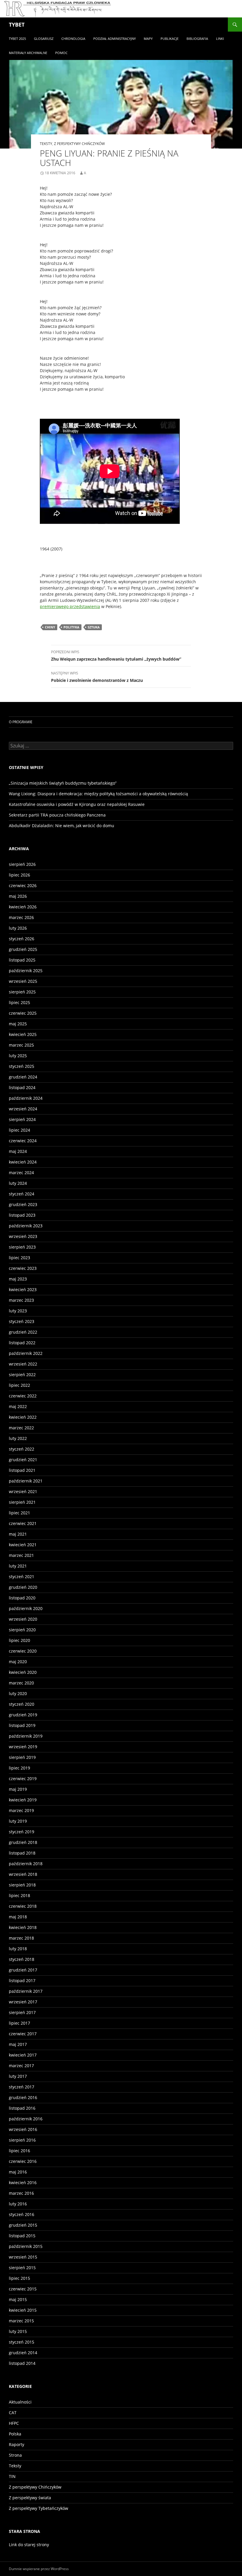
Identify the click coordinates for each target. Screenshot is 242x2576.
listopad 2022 (22, 1343)
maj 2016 (18, 2172)
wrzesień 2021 (23, 1491)
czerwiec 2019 (23, 1779)
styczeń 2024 (22, 1194)
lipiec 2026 (19, 875)
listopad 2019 (22, 1725)
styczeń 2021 (22, 1577)
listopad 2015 (22, 2236)
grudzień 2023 (23, 1204)
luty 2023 (18, 1311)
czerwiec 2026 (23, 885)
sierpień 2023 (22, 1247)
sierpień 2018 (22, 1885)
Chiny (50, 627)
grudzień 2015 (23, 2225)
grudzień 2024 (23, 1077)
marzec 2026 (21, 917)
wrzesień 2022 (23, 1364)
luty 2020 (18, 1693)
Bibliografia (197, 39)
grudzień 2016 (23, 2097)
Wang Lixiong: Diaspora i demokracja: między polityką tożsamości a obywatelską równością (98, 794)
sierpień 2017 (22, 2012)
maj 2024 (18, 1151)
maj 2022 (18, 1406)
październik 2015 (26, 2246)
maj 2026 (18, 896)
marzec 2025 (21, 1045)
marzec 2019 (21, 1810)
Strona (15, 2455)
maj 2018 (18, 1917)
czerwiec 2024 (23, 1141)
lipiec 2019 (19, 1768)
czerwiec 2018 (23, 1906)
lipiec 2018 (19, 1895)
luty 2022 (18, 1438)
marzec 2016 (21, 2193)
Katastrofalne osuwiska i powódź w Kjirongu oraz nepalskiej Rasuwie (77, 804)
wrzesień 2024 (23, 1109)
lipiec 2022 (19, 1385)
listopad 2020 (22, 1598)
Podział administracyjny (115, 39)
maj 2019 (18, 1789)
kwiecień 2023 (23, 1289)
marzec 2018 (21, 1938)
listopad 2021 (22, 1470)
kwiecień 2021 (23, 1545)
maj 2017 (18, 2044)
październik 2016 (26, 2119)
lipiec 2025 (19, 1002)
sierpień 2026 (22, 864)
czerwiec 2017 (23, 2034)
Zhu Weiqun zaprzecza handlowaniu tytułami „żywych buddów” (116, 656)
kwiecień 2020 (23, 1672)
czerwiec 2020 (23, 1651)
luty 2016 (18, 2204)
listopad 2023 (22, 1215)
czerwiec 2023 (23, 1268)
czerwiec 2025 (23, 1013)
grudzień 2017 (23, 1970)
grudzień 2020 (23, 1587)
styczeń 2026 (22, 939)
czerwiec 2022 (23, 1396)
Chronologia (73, 39)
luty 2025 (18, 1056)
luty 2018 (18, 1949)
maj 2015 (18, 2299)
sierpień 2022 (22, 1375)
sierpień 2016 (22, 2140)
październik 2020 (26, 1608)
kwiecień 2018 (23, 1927)
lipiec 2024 (19, 1130)
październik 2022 (26, 1353)
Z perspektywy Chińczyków (79, 144)
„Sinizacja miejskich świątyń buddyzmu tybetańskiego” (63, 783)
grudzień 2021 (23, 1460)
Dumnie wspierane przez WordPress (39, 2569)
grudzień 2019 (23, 1715)
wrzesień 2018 (23, 1874)
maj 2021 (18, 1534)
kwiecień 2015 (23, 2310)
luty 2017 (18, 2076)
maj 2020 (18, 1662)
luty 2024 (18, 1183)
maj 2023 (18, 1279)
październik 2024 (26, 1098)
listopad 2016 (22, 2108)
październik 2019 (26, 1736)
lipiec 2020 (19, 1640)
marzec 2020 (21, 1683)
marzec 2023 (21, 1300)
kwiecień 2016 (23, 2182)
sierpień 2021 (22, 1502)
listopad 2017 (22, 1981)
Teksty (46, 144)
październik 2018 (26, 1864)
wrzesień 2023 (23, 1236)
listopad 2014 (22, 2363)
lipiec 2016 (19, 2151)
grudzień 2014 (23, 2353)
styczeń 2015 (22, 2342)
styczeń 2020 (22, 1704)
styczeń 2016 (22, 2214)
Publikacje (170, 39)
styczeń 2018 (22, 1959)
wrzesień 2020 (23, 1619)
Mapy (148, 39)
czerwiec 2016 (23, 2161)
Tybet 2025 (17, 39)
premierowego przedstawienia (70, 606)
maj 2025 (18, 1024)
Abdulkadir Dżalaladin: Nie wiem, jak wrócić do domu (62, 826)
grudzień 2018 (23, 1842)
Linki (220, 39)
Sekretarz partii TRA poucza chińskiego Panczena (57, 815)
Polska (15, 2434)
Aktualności (20, 2402)
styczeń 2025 (22, 1066)
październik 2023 (26, 1226)
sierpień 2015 (22, 2268)
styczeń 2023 (22, 1321)
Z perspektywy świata (30, 2498)
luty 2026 (18, 928)
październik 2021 (26, 1481)
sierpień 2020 (22, 1630)
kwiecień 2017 (23, 2055)
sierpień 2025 (22, 992)
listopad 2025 (22, 960)
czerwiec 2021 (23, 1523)
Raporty (17, 2444)
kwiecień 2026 (23, 907)
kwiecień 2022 (23, 1417)
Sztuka (94, 627)
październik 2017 (26, 1991)
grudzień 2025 (23, 949)
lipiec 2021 (19, 1513)
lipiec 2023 (19, 1258)
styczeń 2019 (22, 1832)
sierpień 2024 (22, 1119)
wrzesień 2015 (23, 2257)
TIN (12, 2476)
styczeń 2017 (22, 2087)
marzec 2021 (21, 1555)
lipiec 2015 (19, 2278)
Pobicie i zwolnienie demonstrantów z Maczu (97, 677)
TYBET (17, 25)
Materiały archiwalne (28, 53)
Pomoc (61, 53)
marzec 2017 (21, 2066)
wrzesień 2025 (23, 981)
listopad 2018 (22, 1853)
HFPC (14, 2423)
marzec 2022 (21, 1428)
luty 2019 (18, 1821)
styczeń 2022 (22, 1449)
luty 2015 (18, 2331)
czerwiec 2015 (23, 2289)
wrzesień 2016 (23, 2129)
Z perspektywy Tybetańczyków (39, 2508)
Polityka (71, 627)
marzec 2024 (21, 1173)
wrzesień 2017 (23, 2002)
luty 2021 (18, 1566)
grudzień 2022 (23, 1332)
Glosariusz (44, 39)
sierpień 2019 (22, 1757)
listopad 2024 (22, 1087)
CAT (13, 2413)
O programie (21, 722)
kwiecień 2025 (23, 1034)
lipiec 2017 (19, 2023)
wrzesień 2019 (23, 1747)
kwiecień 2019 (23, 1800)
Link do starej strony (29, 2545)
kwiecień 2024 (23, 1162)
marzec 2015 (21, 2321)
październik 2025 (26, 971)
